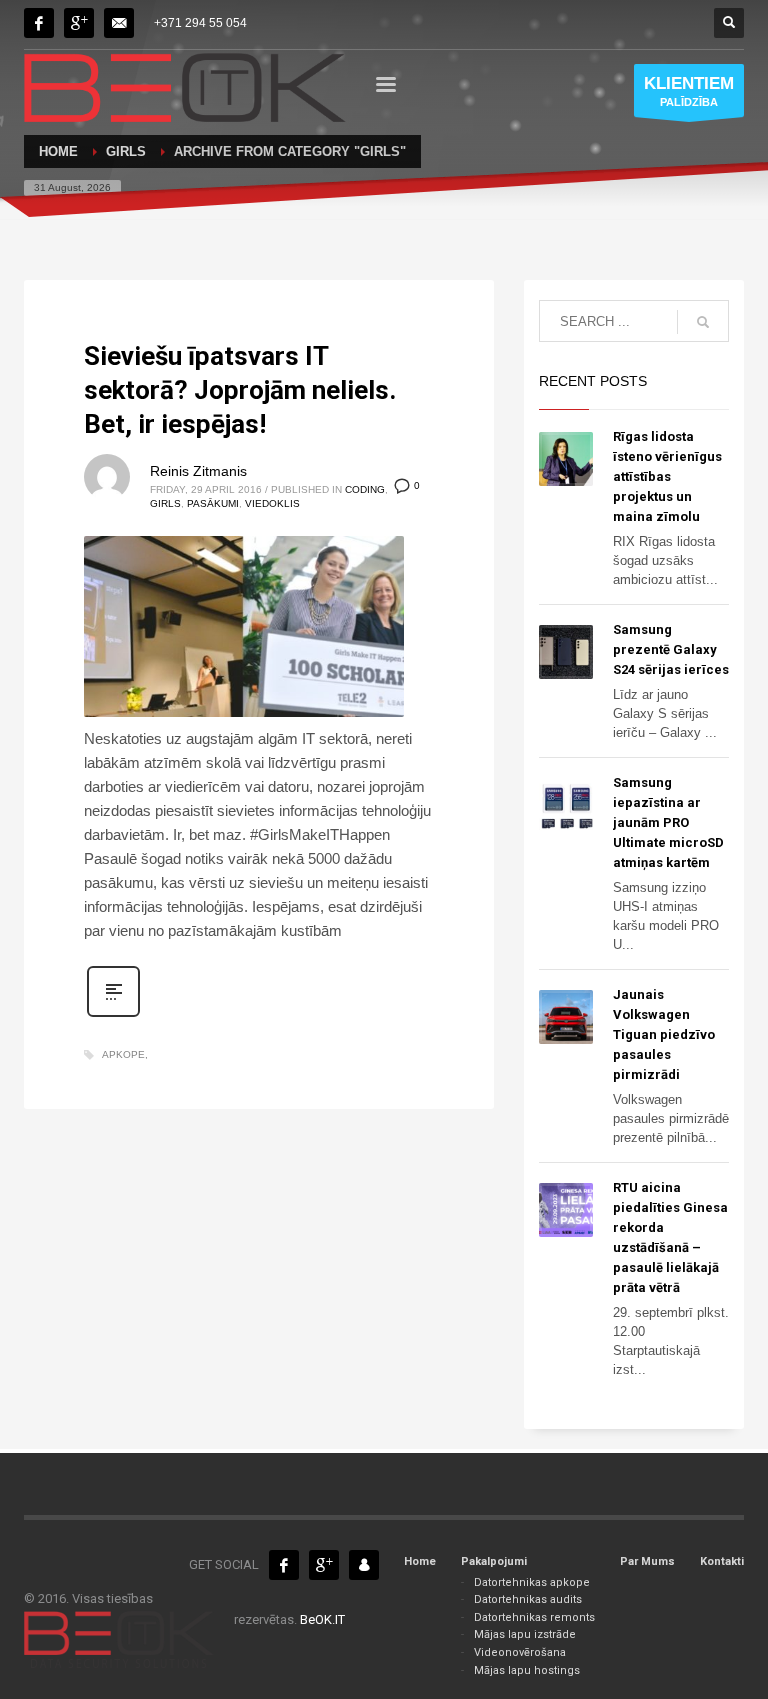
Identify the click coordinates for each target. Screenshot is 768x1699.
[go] (703, 322)
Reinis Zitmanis (198, 471)
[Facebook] (39, 23)
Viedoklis (272, 503)
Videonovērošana (520, 1652)
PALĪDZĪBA (689, 91)
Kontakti (722, 1561)
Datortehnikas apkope (532, 1582)
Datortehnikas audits (528, 1599)
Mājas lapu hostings (527, 1670)
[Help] (79, 23)
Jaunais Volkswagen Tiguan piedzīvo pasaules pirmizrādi (664, 1034)
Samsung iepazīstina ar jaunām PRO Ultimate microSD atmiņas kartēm (668, 822)
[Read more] (113, 1015)
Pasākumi (213, 503)
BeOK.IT (322, 1619)
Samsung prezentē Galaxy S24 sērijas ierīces (671, 649)
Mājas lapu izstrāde (525, 1634)
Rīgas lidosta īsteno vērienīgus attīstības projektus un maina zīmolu (667, 476)
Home (420, 1561)
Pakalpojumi (494, 1561)
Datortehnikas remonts (534, 1617)
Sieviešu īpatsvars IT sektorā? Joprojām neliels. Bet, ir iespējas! (240, 390)
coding (365, 489)
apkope (123, 1054)
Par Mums (647, 1561)
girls (165, 503)
